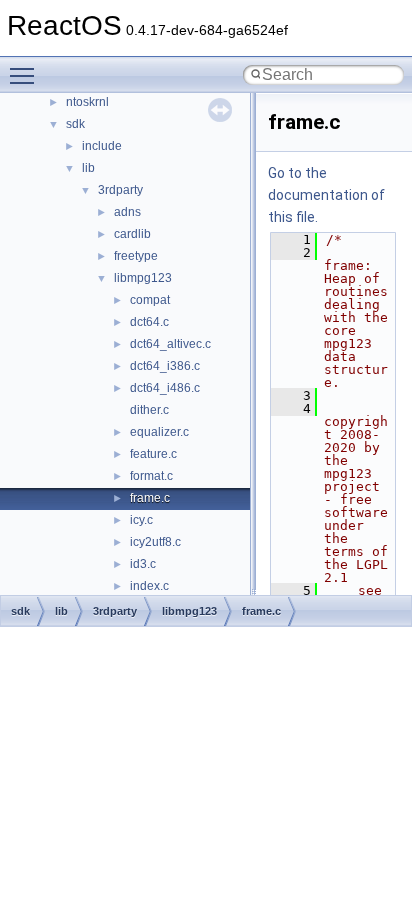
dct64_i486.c (165, 388)
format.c (151, 476)
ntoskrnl (87, 102)
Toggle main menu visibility (26, 75)
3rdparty (120, 190)
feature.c (153, 454)
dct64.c (149, 322)
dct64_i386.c (165, 366)
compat (150, 300)
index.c (149, 586)
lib (88, 168)
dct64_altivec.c (170, 344)
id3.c (143, 564)
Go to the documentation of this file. (326, 195)
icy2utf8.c (155, 542)
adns (127, 212)
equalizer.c (159, 432)
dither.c (149, 410)
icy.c (141, 520)
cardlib (132, 234)
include (102, 146)
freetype (136, 256)
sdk (75, 124)
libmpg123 (143, 278)
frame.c (150, 498)
